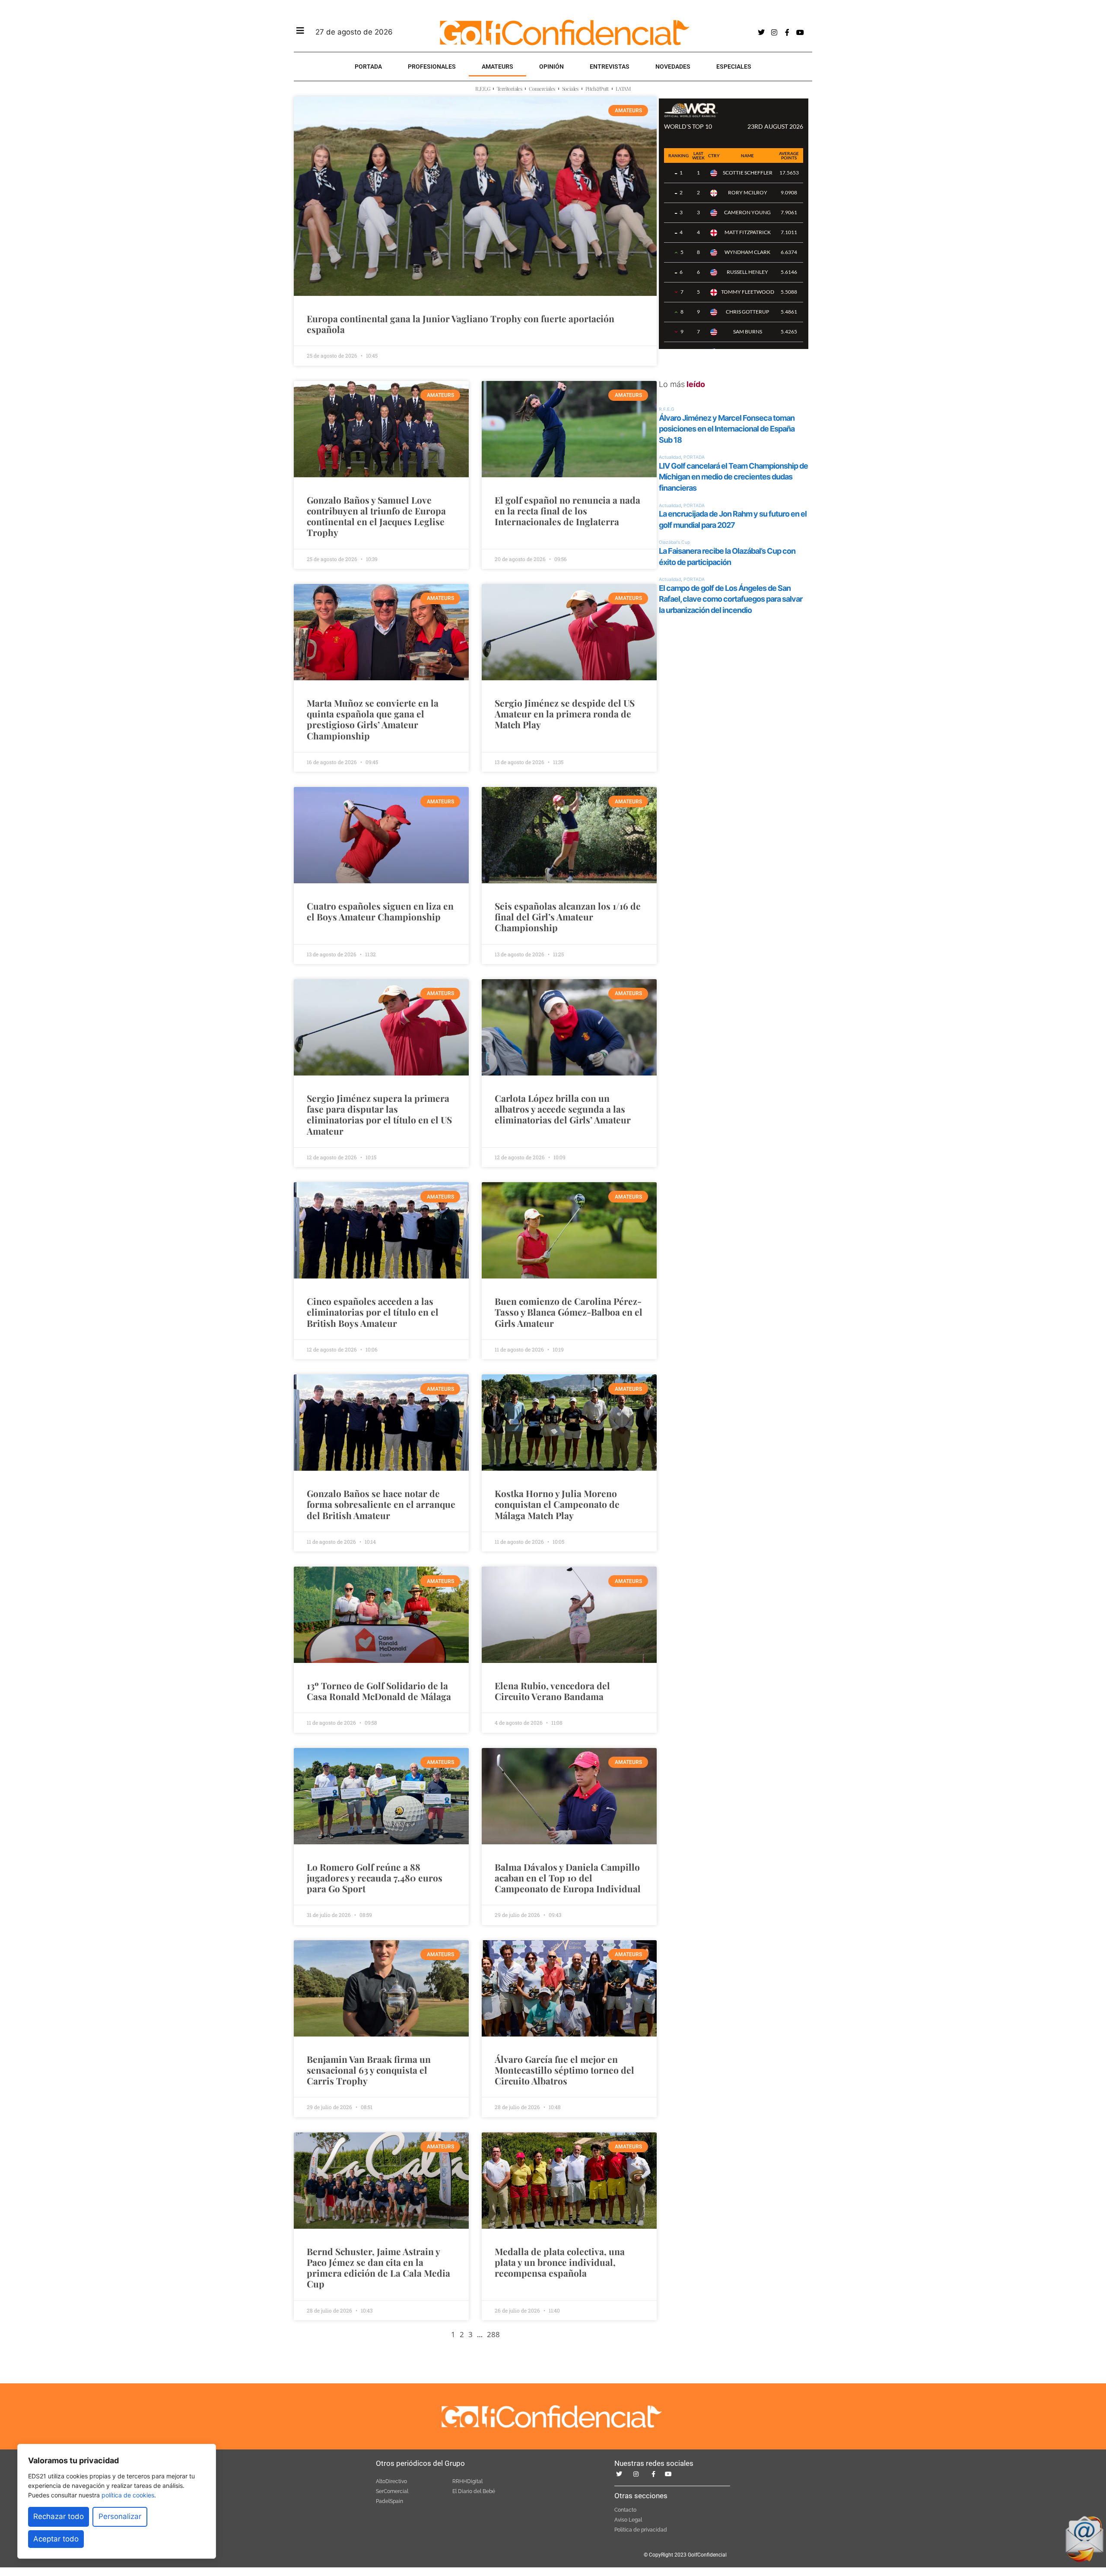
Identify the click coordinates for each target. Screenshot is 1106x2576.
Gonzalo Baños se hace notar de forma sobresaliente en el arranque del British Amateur (381, 1504)
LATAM (623, 89)
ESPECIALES (734, 67)
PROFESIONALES (432, 67)
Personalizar (120, 2516)
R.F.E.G (483, 89)
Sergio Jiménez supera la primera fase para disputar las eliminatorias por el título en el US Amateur (379, 1114)
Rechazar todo (59, 2516)
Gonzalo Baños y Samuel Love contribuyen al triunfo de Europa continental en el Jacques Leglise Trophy (376, 516)
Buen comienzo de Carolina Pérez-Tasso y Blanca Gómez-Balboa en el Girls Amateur (569, 1312)
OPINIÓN (551, 67)
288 (493, 2334)
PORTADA (368, 67)
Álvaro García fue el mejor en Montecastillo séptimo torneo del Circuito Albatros (564, 2070)
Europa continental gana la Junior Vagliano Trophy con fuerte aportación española (461, 324)
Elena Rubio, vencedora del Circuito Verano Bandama (552, 1691)
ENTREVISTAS (610, 67)
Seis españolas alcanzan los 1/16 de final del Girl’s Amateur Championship (568, 917)
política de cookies (128, 2495)
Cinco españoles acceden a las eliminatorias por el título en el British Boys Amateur (373, 1312)
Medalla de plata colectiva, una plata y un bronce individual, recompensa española (560, 2262)
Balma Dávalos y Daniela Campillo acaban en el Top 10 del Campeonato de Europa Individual (568, 1878)
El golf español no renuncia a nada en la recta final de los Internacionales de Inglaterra (567, 511)
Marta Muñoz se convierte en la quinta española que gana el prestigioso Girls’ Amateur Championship (373, 719)
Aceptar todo (56, 2539)
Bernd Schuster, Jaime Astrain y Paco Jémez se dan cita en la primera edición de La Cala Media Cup (378, 2268)
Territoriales (509, 89)
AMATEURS (497, 67)
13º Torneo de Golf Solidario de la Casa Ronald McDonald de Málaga (379, 1691)
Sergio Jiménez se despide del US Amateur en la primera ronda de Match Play (565, 714)
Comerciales (542, 89)
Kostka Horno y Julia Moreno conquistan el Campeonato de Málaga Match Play (557, 1504)
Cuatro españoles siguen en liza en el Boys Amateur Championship (380, 911)
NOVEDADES (673, 67)
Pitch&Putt (597, 89)
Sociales (570, 89)
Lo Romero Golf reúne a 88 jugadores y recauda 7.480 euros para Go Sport (375, 1878)
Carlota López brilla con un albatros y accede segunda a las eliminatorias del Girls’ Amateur (563, 1109)
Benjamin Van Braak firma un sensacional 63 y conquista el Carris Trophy (369, 2070)
